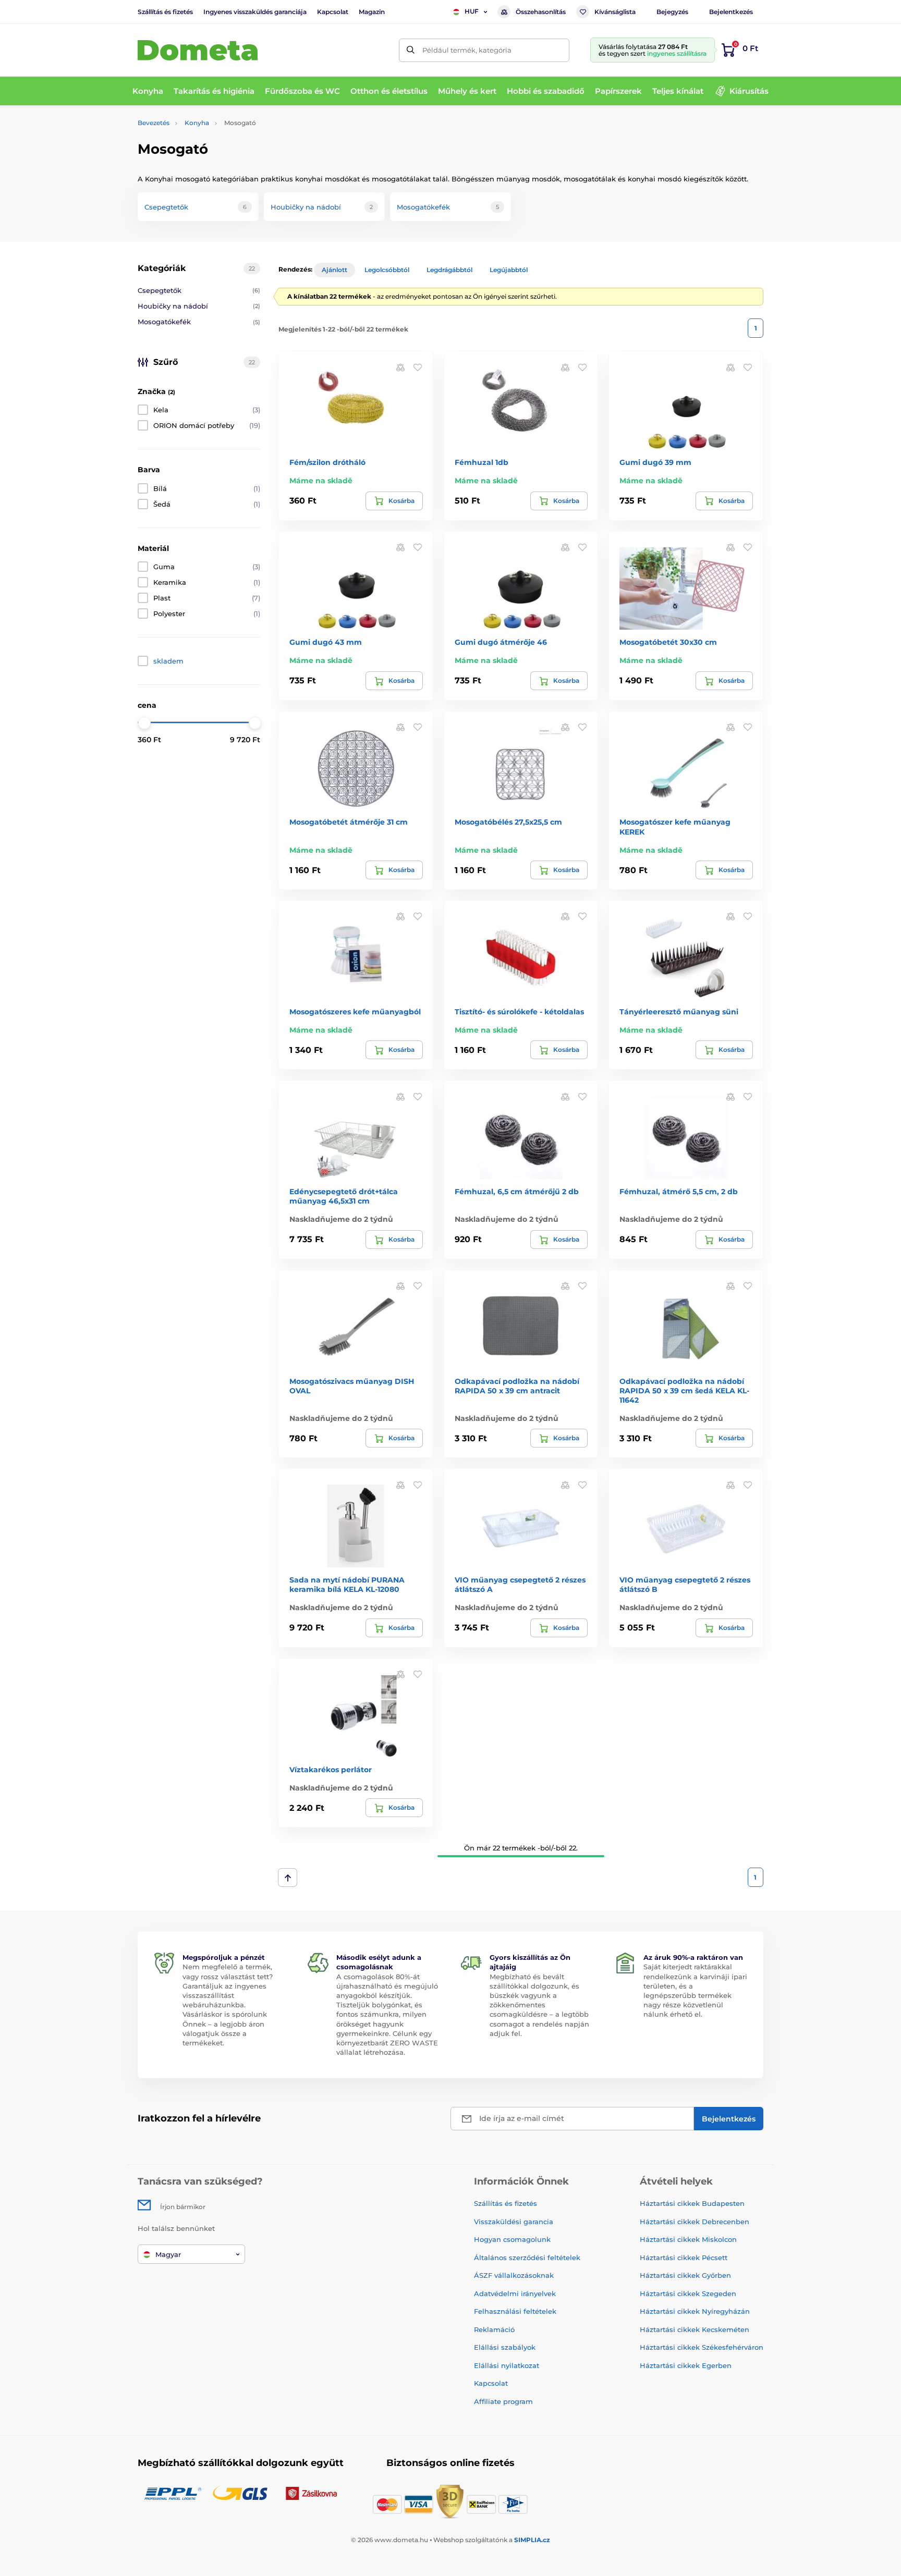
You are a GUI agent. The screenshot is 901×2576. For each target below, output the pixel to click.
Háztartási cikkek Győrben (685, 2275)
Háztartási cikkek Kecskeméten (695, 2329)
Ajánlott (334, 270)
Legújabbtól (509, 270)
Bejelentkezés (731, 12)
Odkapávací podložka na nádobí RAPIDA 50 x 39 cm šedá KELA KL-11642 (684, 1391)
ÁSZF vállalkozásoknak (514, 2275)
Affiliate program (503, 2401)
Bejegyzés (672, 12)
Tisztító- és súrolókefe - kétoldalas (519, 1012)
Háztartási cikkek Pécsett (684, 2258)
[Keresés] (411, 50)
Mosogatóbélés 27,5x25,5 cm (508, 822)
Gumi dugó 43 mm (326, 642)
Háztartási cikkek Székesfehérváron (702, 2347)
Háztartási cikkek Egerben (686, 2365)
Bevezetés (154, 123)
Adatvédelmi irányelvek (515, 2293)
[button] (418, 367)
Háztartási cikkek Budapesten (692, 2203)
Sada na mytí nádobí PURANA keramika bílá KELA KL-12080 (347, 1585)
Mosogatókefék (199, 322)
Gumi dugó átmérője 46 (501, 642)
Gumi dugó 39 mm (655, 462)
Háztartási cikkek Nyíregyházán (695, 2311)
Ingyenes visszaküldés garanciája (255, 12)
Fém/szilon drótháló (327, 462)
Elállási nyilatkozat (507, 2365)
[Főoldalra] (198, 50)
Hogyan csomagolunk (512, 2239)
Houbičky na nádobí (199, 306)
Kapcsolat (333, 12)
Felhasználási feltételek (515, 2311)
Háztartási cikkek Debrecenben (695, 2222)
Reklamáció (494, 2329)
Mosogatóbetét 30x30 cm (668, 642)
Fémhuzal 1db (482, 462)
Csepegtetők (199, 290)
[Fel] (288, 1878)
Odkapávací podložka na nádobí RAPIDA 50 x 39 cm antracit (517, 1386)
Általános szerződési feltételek (527, 2258)
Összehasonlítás (541, 12)
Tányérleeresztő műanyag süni (679, 1012)
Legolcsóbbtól (387, 270)
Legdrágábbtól (449, 270)
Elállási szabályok (505, 2347)
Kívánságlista (615, 12)
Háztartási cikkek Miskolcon (688, 2239)
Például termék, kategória (467, 50)
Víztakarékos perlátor (331, 1770)
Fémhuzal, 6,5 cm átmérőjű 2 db (517, 1192)
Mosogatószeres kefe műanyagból (355, 1012)
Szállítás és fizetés (165, 12)
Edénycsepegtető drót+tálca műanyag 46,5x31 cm (344, 1196)
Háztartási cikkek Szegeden (688, 2293)
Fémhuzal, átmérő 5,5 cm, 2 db (679, 1192)
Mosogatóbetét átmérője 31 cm (349, 822)
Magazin (372, 12)
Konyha (197, 123)
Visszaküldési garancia (514, 2222)
